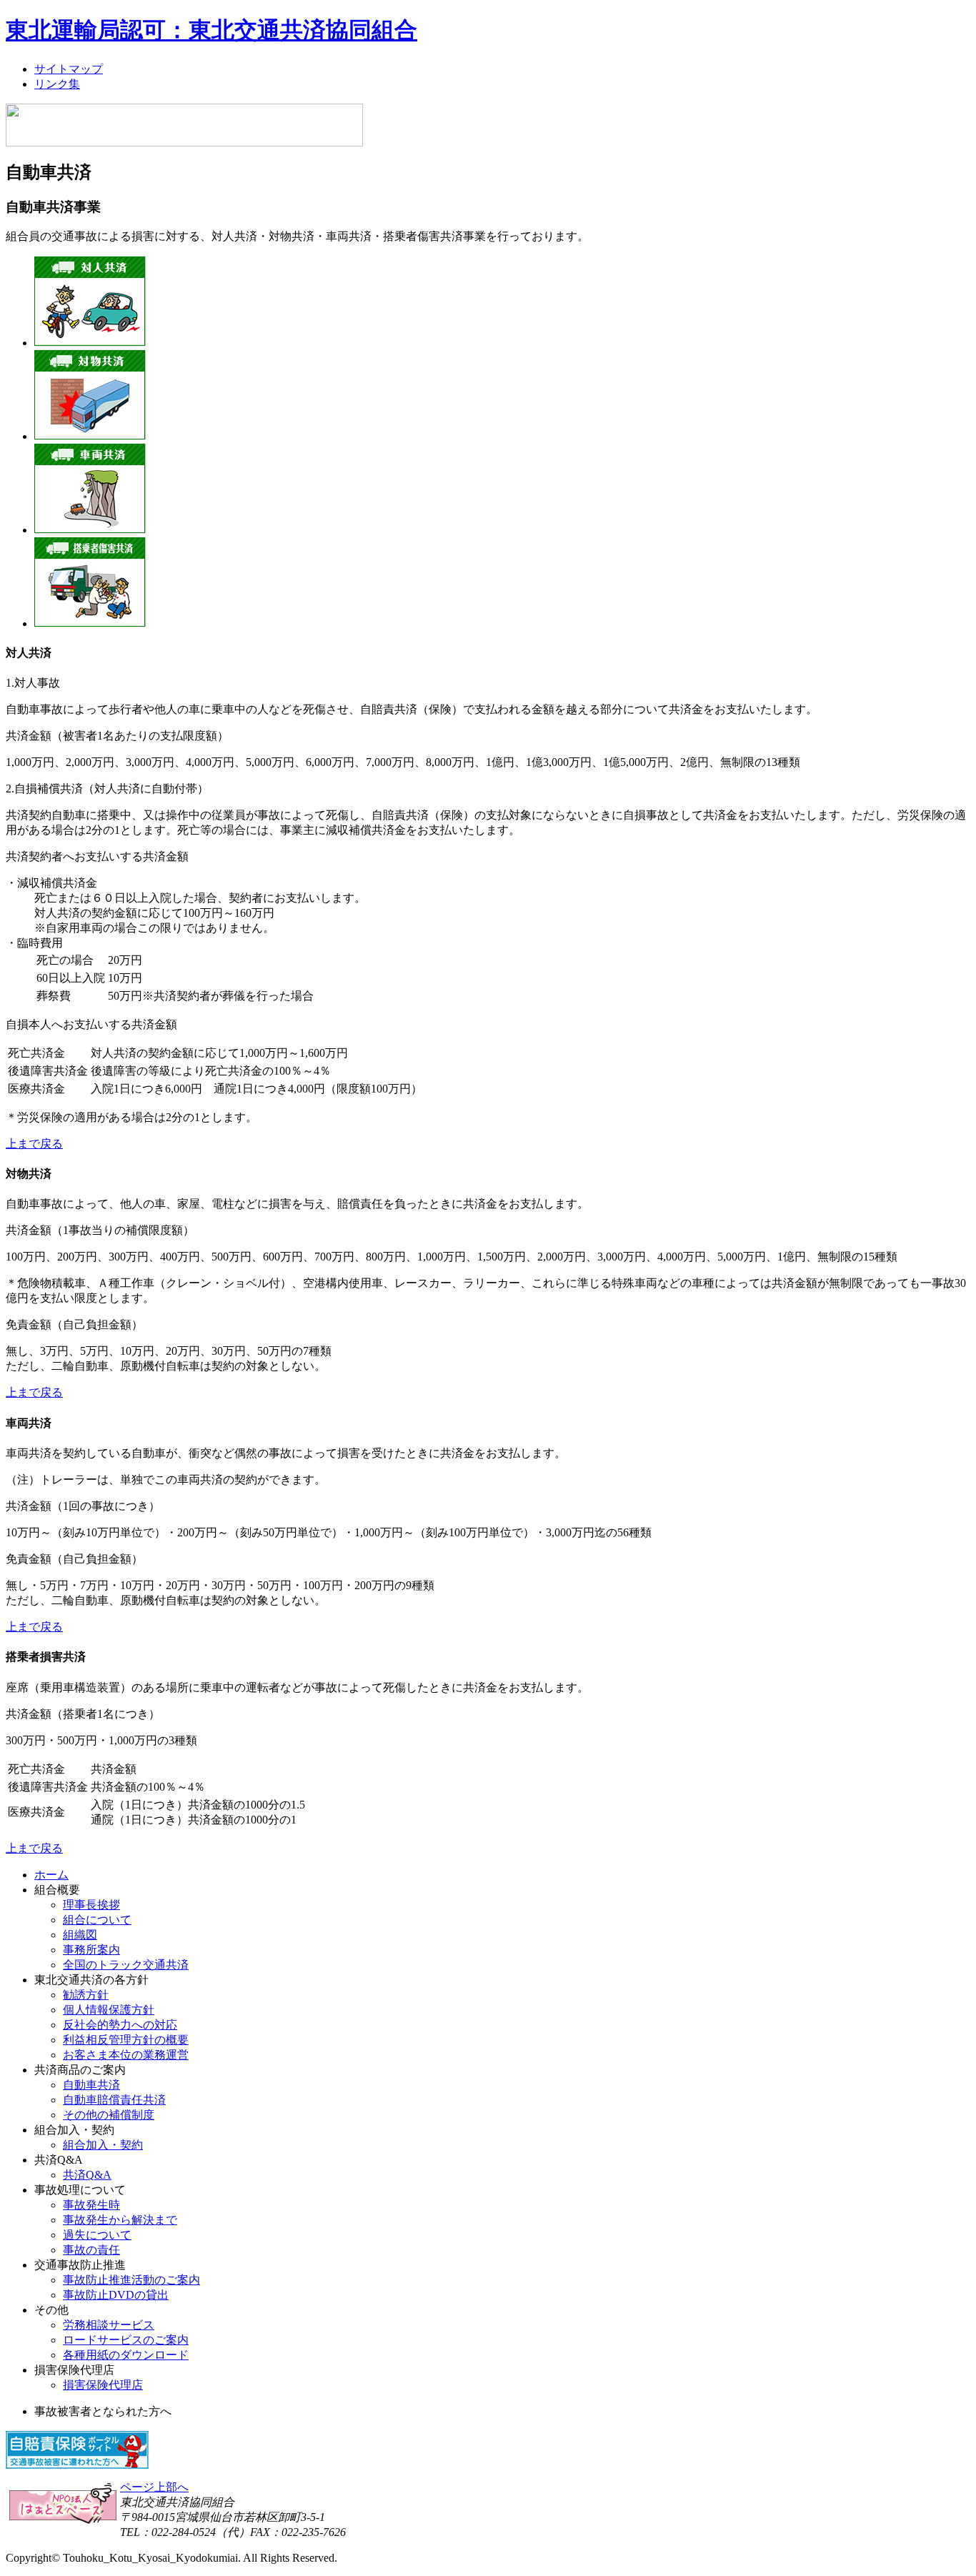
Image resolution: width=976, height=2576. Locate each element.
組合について (97, 1920)
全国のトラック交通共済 (126, 1965)
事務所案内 (91, 1950)
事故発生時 (91, 2205)
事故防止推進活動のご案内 (131, 2280)
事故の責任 (91, 2250)
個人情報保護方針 (109, 2010)
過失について (97, 2235)
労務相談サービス (109, 2325)
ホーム (51, 1875)
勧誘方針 (86, 1995)
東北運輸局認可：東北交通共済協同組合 (211, 30)
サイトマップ (69, 69)
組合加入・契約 (103, 2145)
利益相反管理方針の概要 (126, 2040)
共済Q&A (87, 2175)
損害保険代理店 (103, 2385)
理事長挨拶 (91, 1905)
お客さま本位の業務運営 (126, 2055)
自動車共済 (91, 2085)
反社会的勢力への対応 (120, 2025)
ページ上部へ (154, 2487)
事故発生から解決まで (120, 2220)
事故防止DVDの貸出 (116, 2295)
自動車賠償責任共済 (114, 2100)
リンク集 (57, 84)
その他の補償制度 (109, 2115)
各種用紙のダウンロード (126, 2355)
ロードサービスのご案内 (126, 2340)
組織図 (80, 1935)
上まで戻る (34, 1144)
